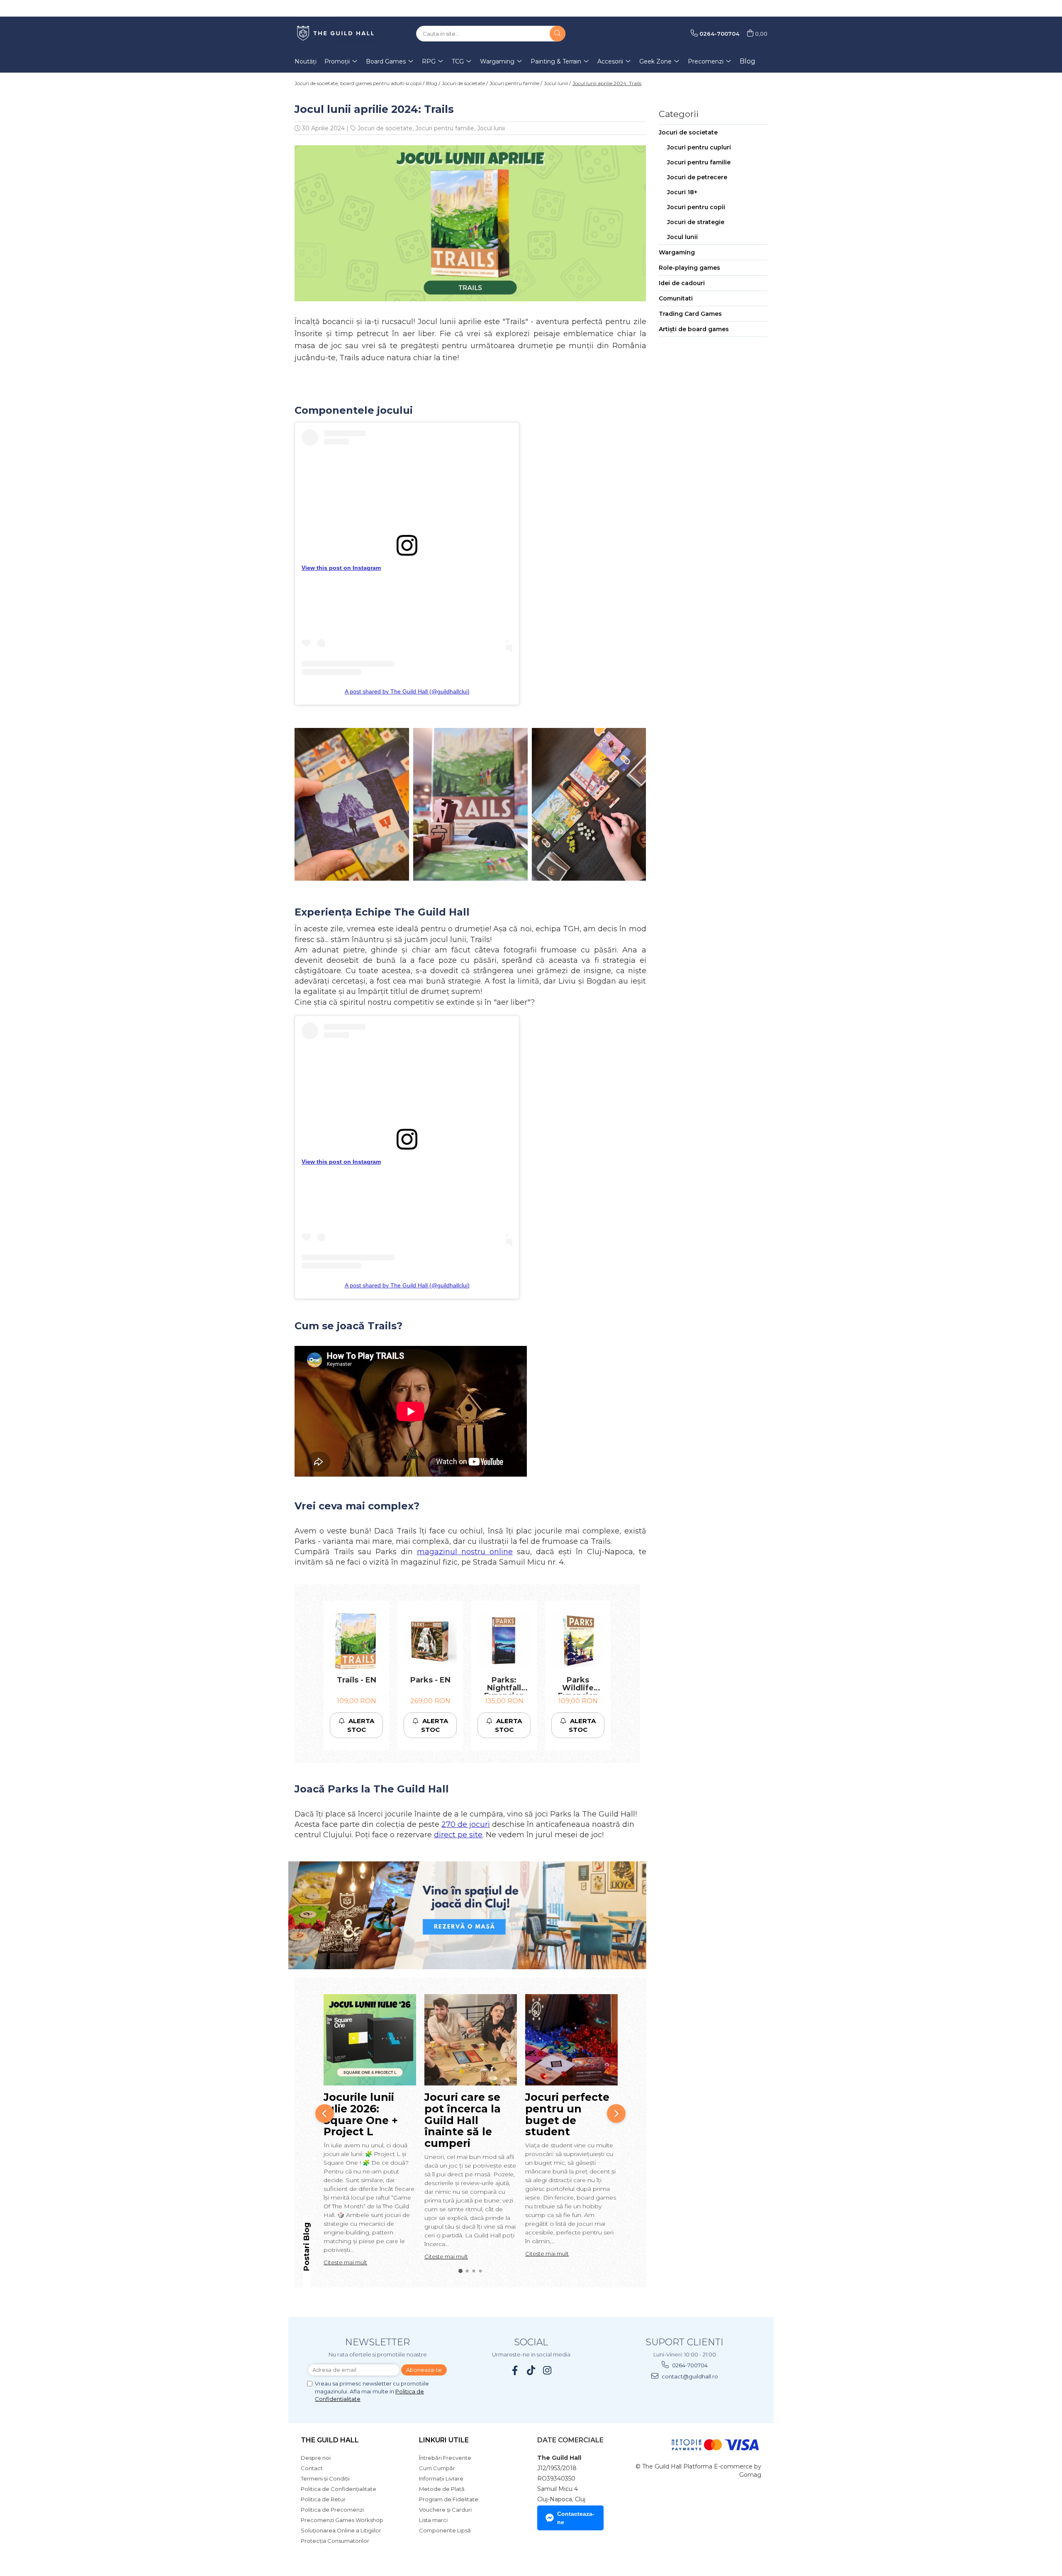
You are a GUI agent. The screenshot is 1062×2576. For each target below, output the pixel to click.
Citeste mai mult (345, 2262)
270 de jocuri (466, 1824)
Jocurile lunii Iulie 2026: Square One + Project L (361, 2114)
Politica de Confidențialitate (339, 2489)
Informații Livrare (441, 2478)
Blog (748, 61)
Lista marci (433, 2520)
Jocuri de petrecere (697, 177)
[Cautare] (558, 34)
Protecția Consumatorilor (335, 2541)
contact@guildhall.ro (689, 2376)
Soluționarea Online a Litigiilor (341, 2530)
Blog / (433, 83)
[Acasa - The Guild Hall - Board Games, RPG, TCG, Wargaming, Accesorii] (336, 34)
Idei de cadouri (682, 283)
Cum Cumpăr (437, 2468)
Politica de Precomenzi (332, 2510)
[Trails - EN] (356, 1641)
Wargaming (677, 252)
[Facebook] (515, 2370)
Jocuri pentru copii (696, 207)
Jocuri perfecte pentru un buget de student (567, 2114)
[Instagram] (547, 2370)
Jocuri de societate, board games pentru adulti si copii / (359, 83)
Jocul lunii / (557, 83)
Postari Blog (307, 2247)
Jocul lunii (491, 128)
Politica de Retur (323, 2499)
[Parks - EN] (430, 1641)
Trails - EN (357, 1680)
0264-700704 (689, 2365)
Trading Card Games (690, 314)
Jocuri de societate (385, 128)
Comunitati (676, 298)
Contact (312, 2468)
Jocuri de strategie (696, 222)
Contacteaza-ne (576, 2518)
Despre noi (316, 2458)
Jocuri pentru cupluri (699, 147)
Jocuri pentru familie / (516, 83)
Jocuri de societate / (465, 83)
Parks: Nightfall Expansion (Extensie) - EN (504, 1685)
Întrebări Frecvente (445, 2458)
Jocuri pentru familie (445, 128)
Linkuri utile (444, 2440)
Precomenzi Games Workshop (342, 2520)
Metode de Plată (442, 2489)
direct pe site (458, 1835)
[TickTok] (531, 2370)
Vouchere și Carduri (445, 2510)
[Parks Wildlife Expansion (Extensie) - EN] (578, 1641)
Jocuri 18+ (682, 192)
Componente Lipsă (445, 2530)
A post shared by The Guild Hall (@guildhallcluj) (407, 691)
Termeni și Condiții (325, 2478)
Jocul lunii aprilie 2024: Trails (607, 83)
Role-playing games (689, 268)
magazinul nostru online (465, 1552)
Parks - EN (430, 1680)
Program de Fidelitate (449, 2499)
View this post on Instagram (341, 568)
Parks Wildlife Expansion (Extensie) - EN (578, 1685)
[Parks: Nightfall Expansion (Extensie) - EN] (504, 1641)
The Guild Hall (330, 2440)
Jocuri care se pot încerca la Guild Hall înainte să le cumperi (463, 2120)
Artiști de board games (694, 329)
